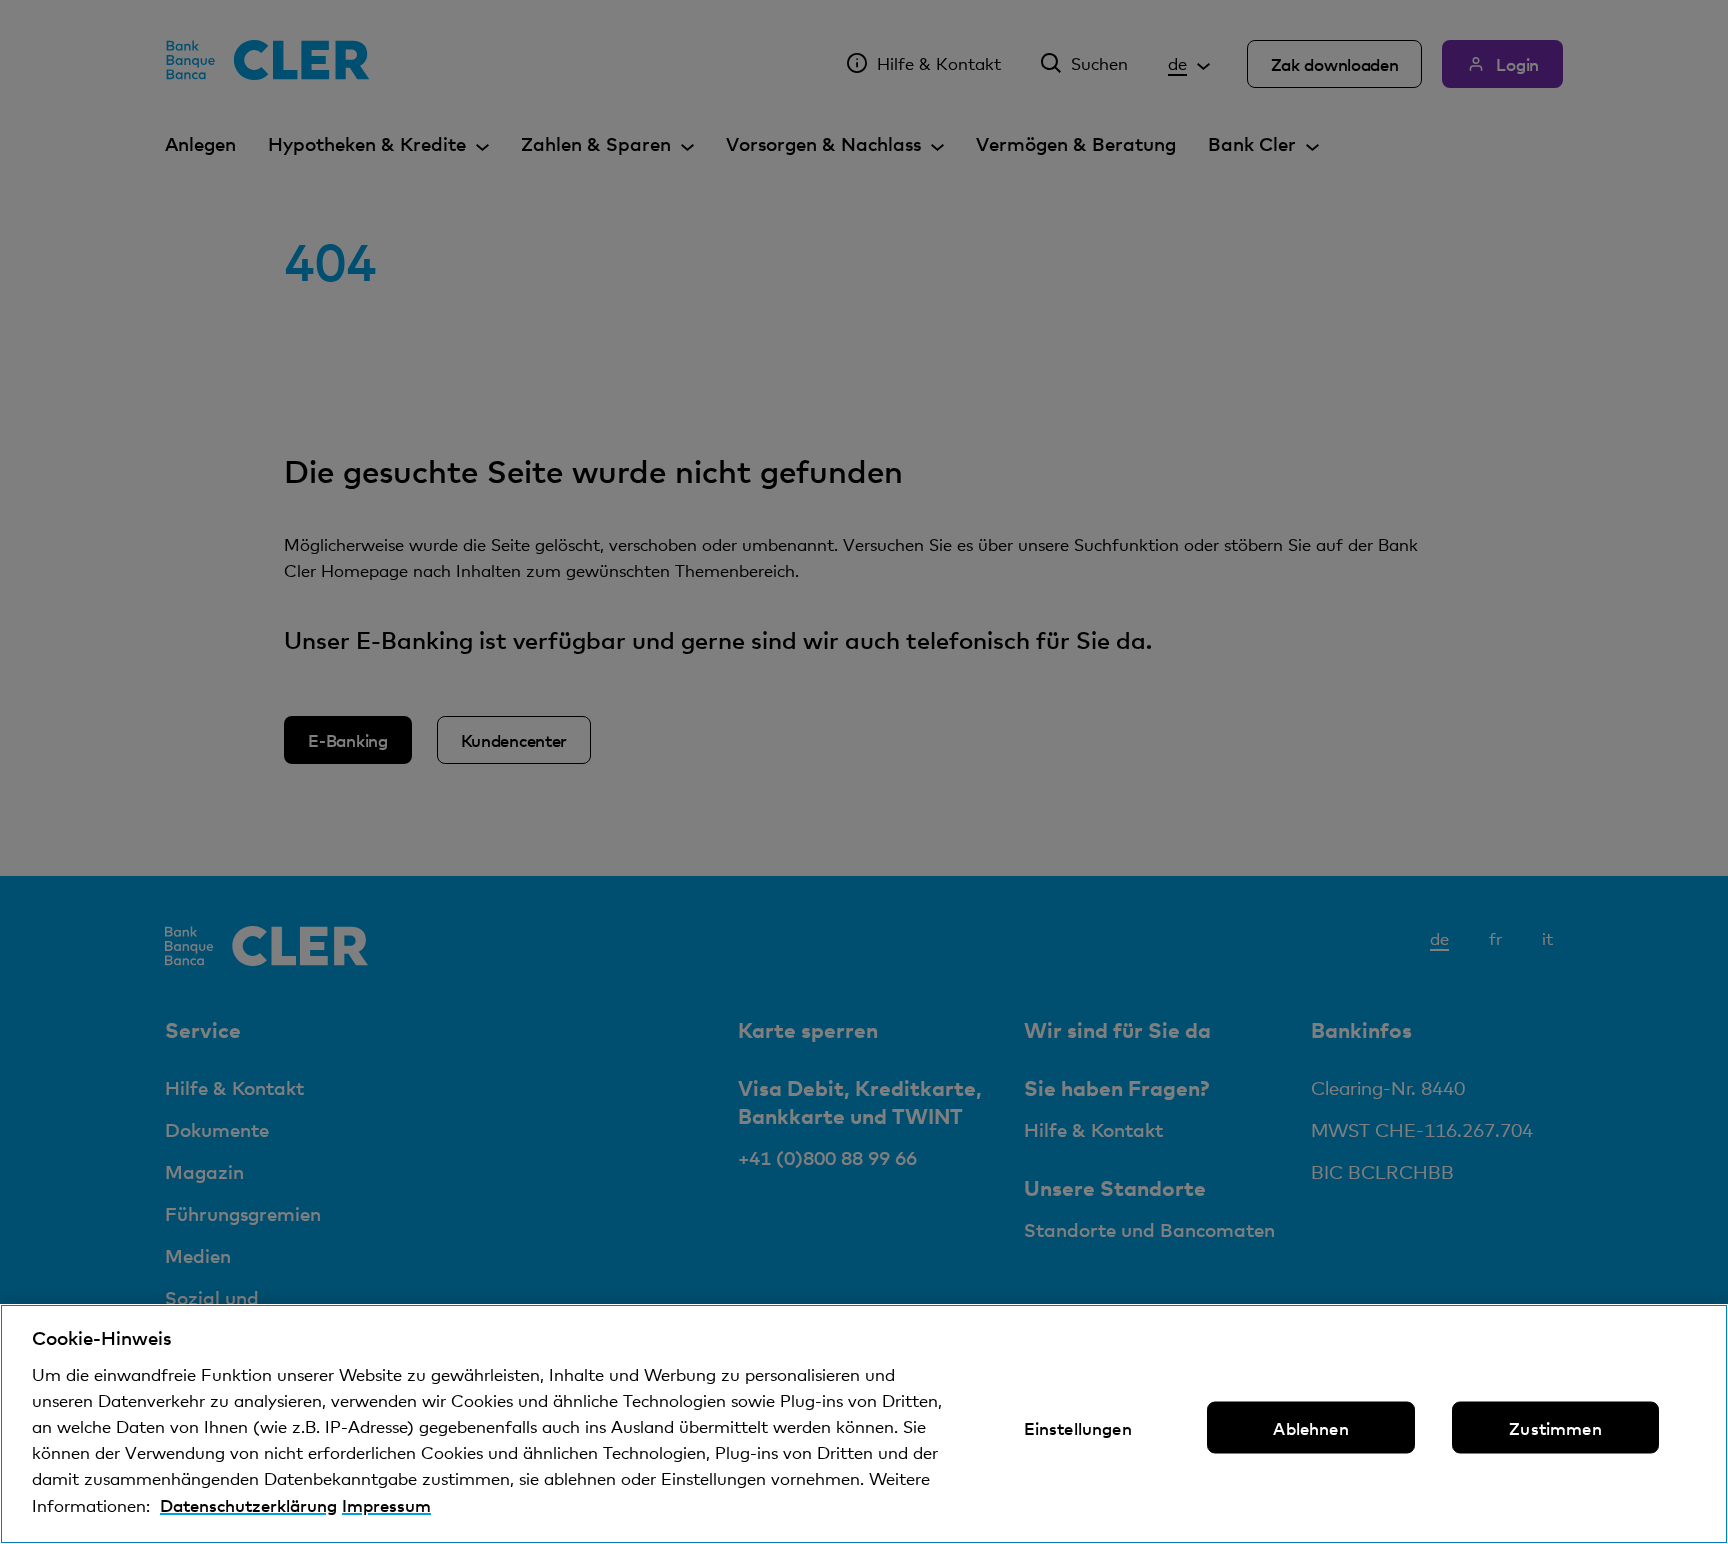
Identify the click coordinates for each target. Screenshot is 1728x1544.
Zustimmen (1555, 1428)
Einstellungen (1078, 1428)
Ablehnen (1310, 1428)
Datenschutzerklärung (248, 1505)
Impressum (386, 1505)
